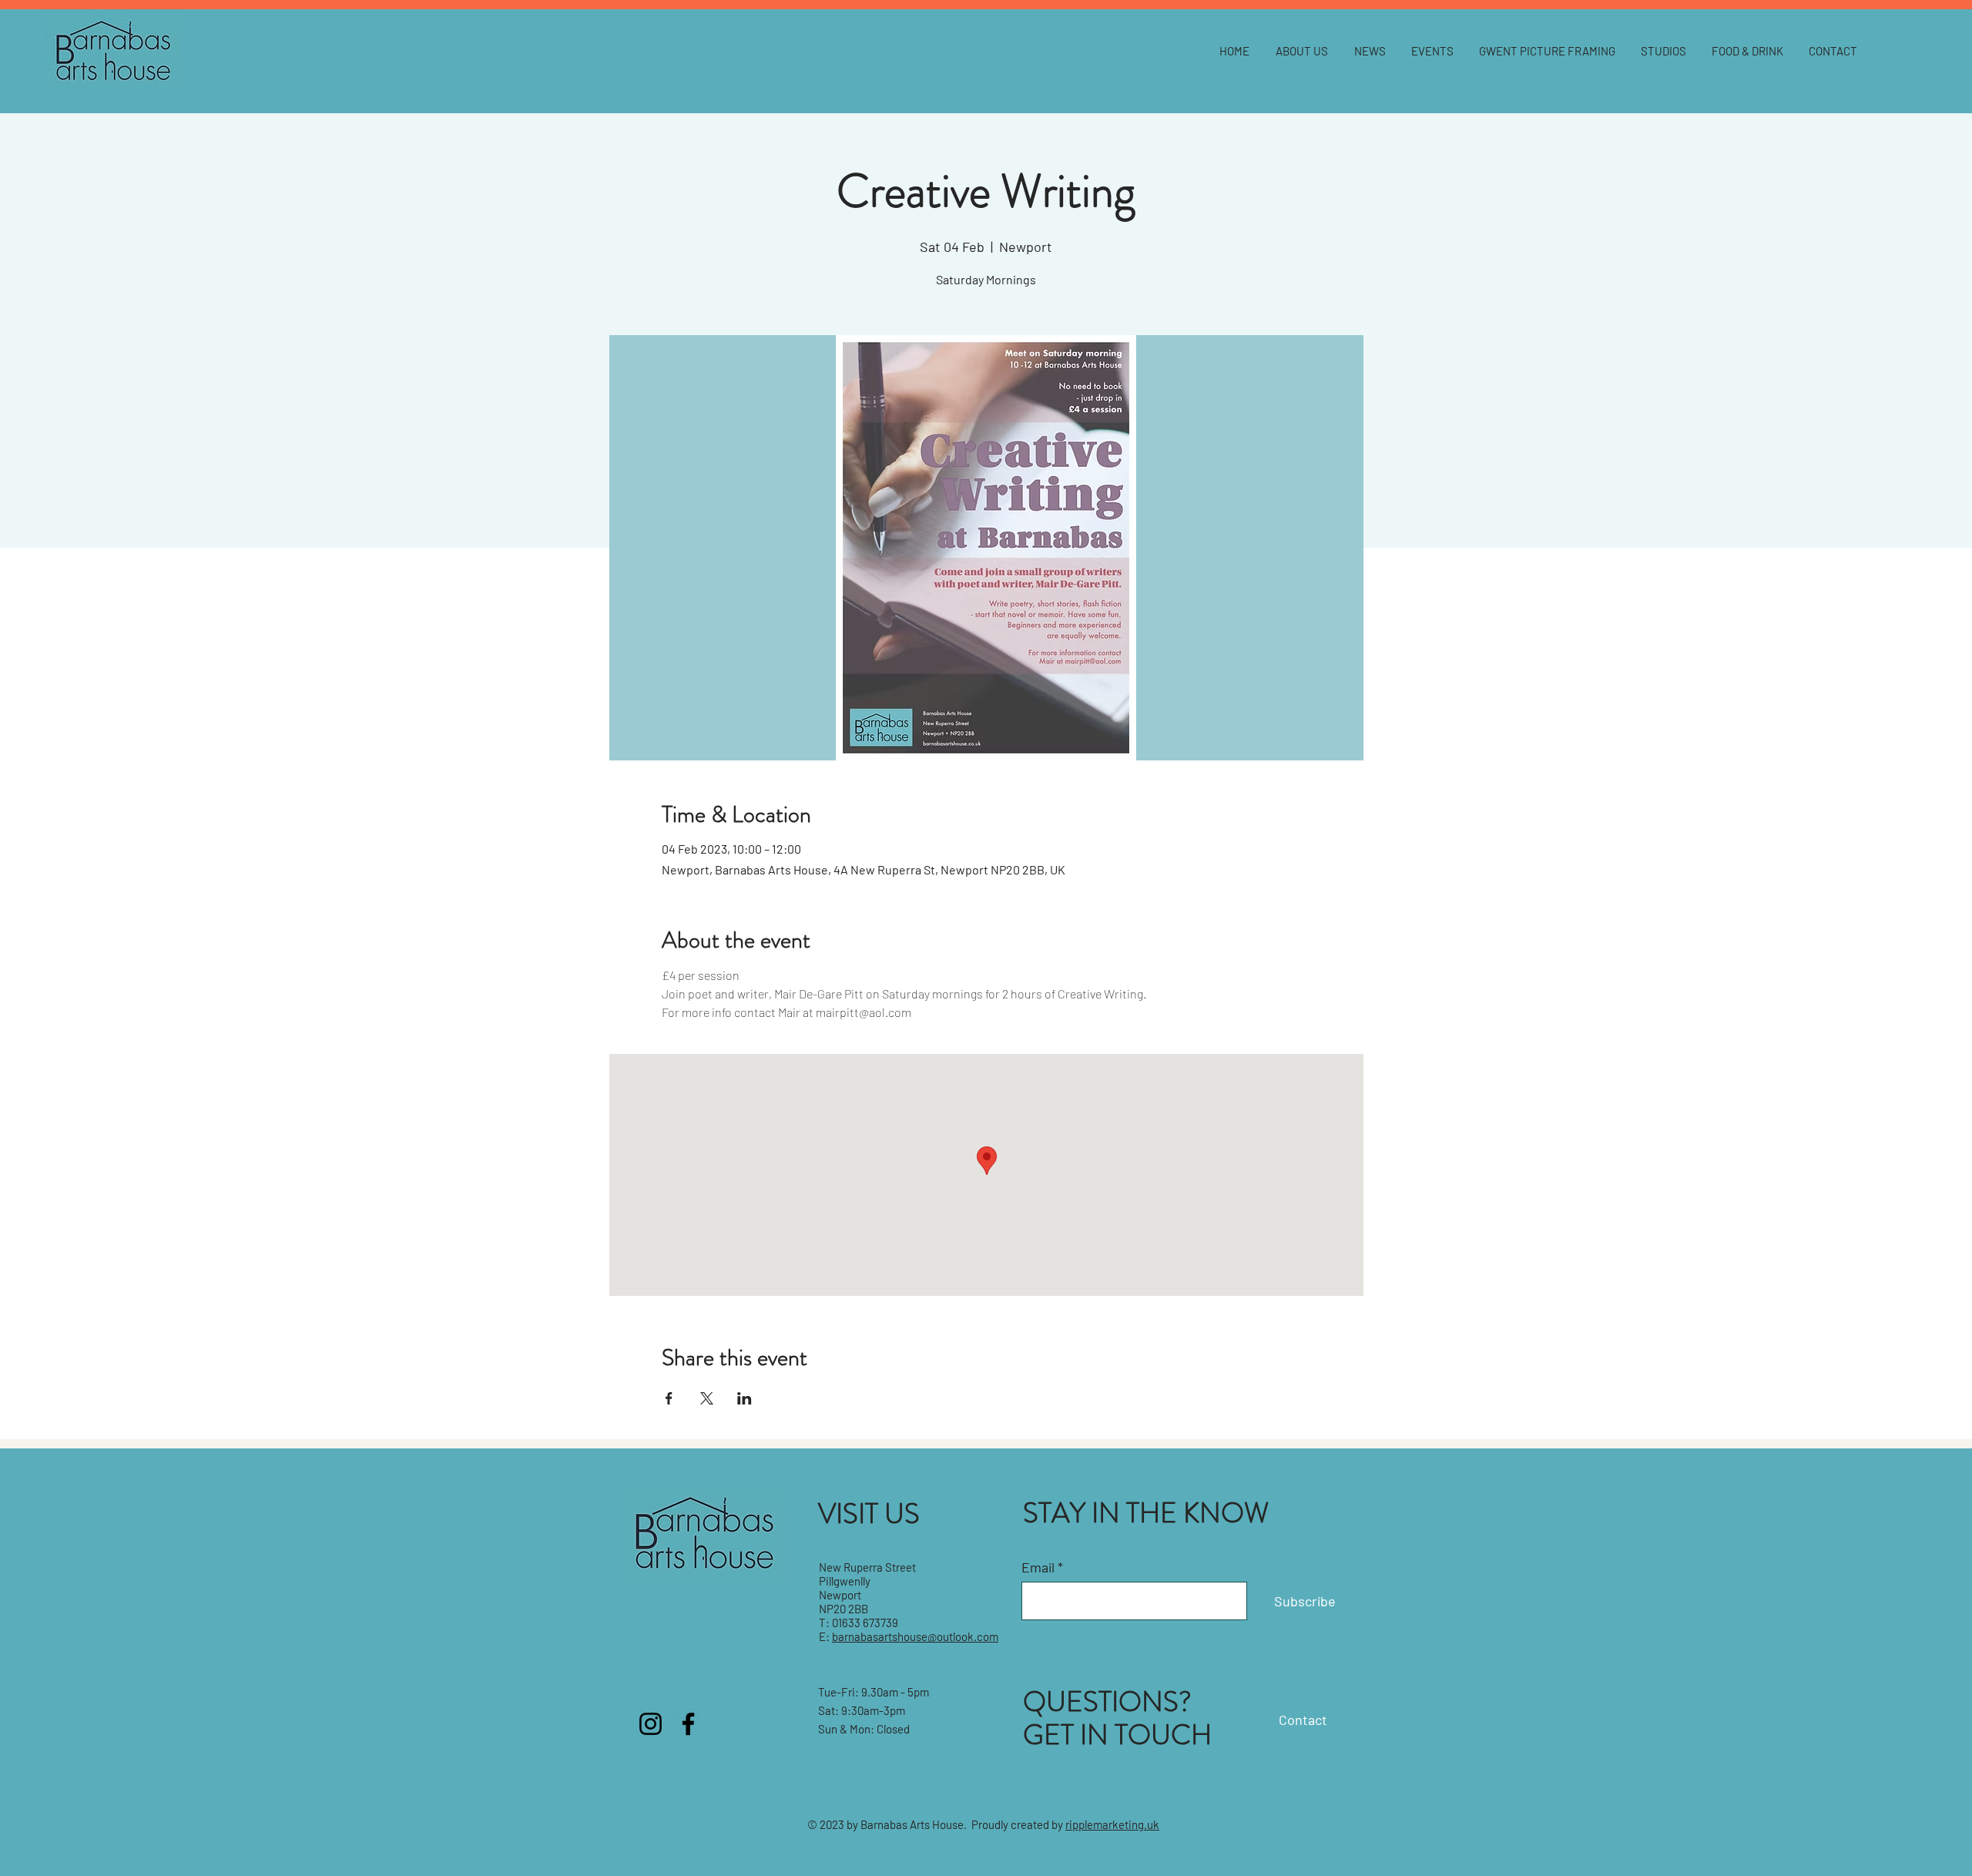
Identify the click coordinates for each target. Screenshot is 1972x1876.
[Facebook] (688, 1724)
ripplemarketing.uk (1112, 1824)
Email (1038, 1567)
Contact (1303, 1720)
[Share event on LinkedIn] (745, 1398)
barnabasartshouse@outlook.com (915, 1636)
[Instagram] (651, 1724)
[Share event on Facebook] (669, 1398)
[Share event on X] (707, 1398)
